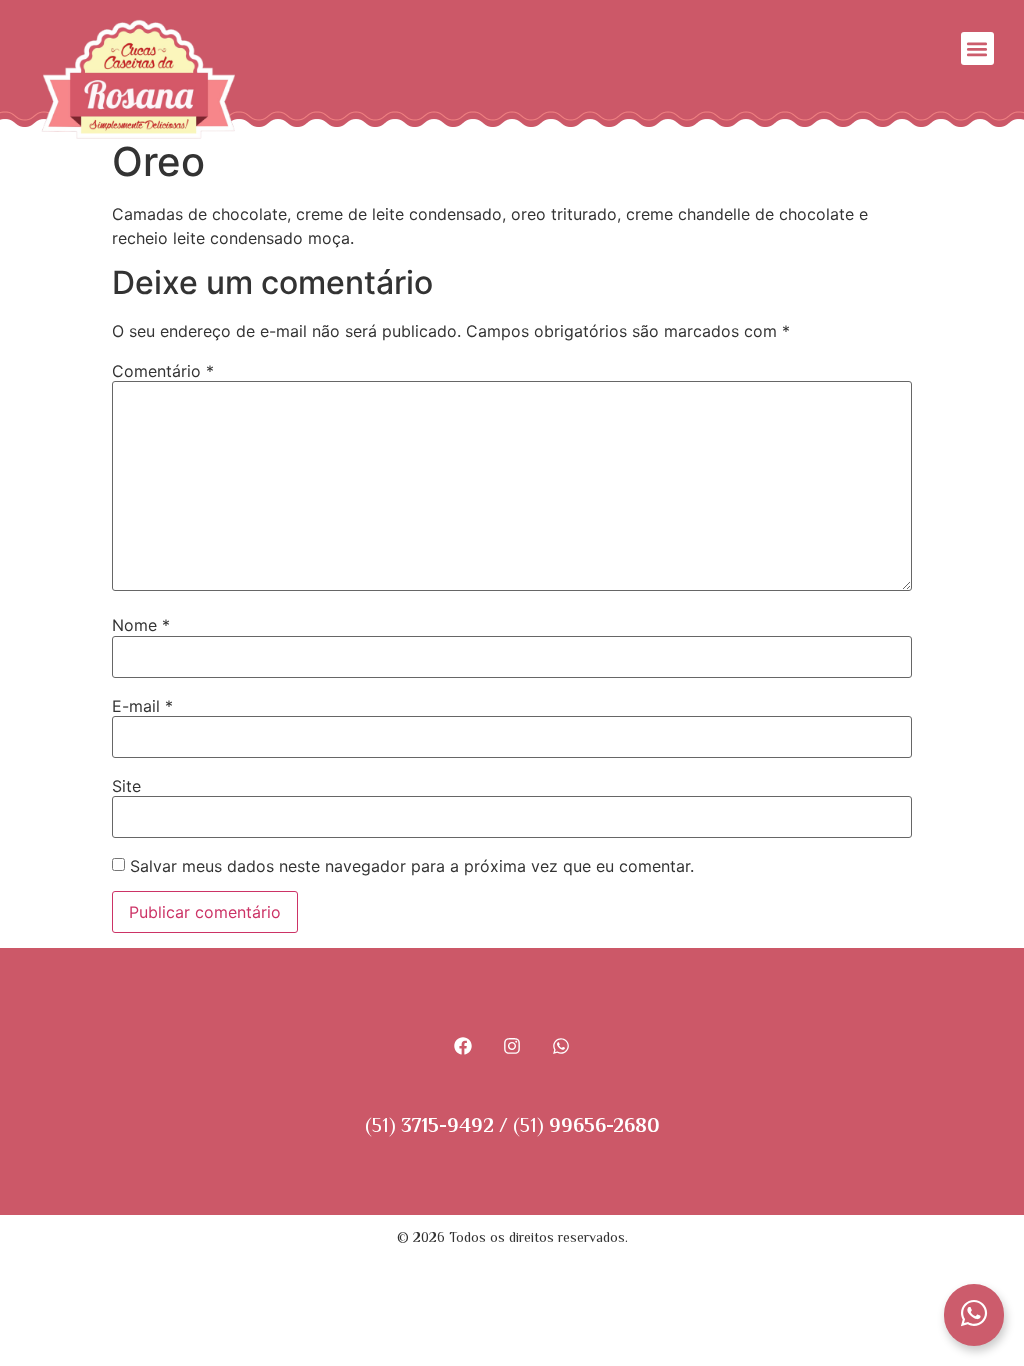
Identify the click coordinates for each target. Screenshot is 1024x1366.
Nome (141, 625)
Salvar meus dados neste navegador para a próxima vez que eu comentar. (412, 866)
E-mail (142, 706)
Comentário (163, 371)
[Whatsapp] (560, 1045)
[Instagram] (512, 1045)
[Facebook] (463, 1045)
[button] (977, 48)
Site (126, 786)
